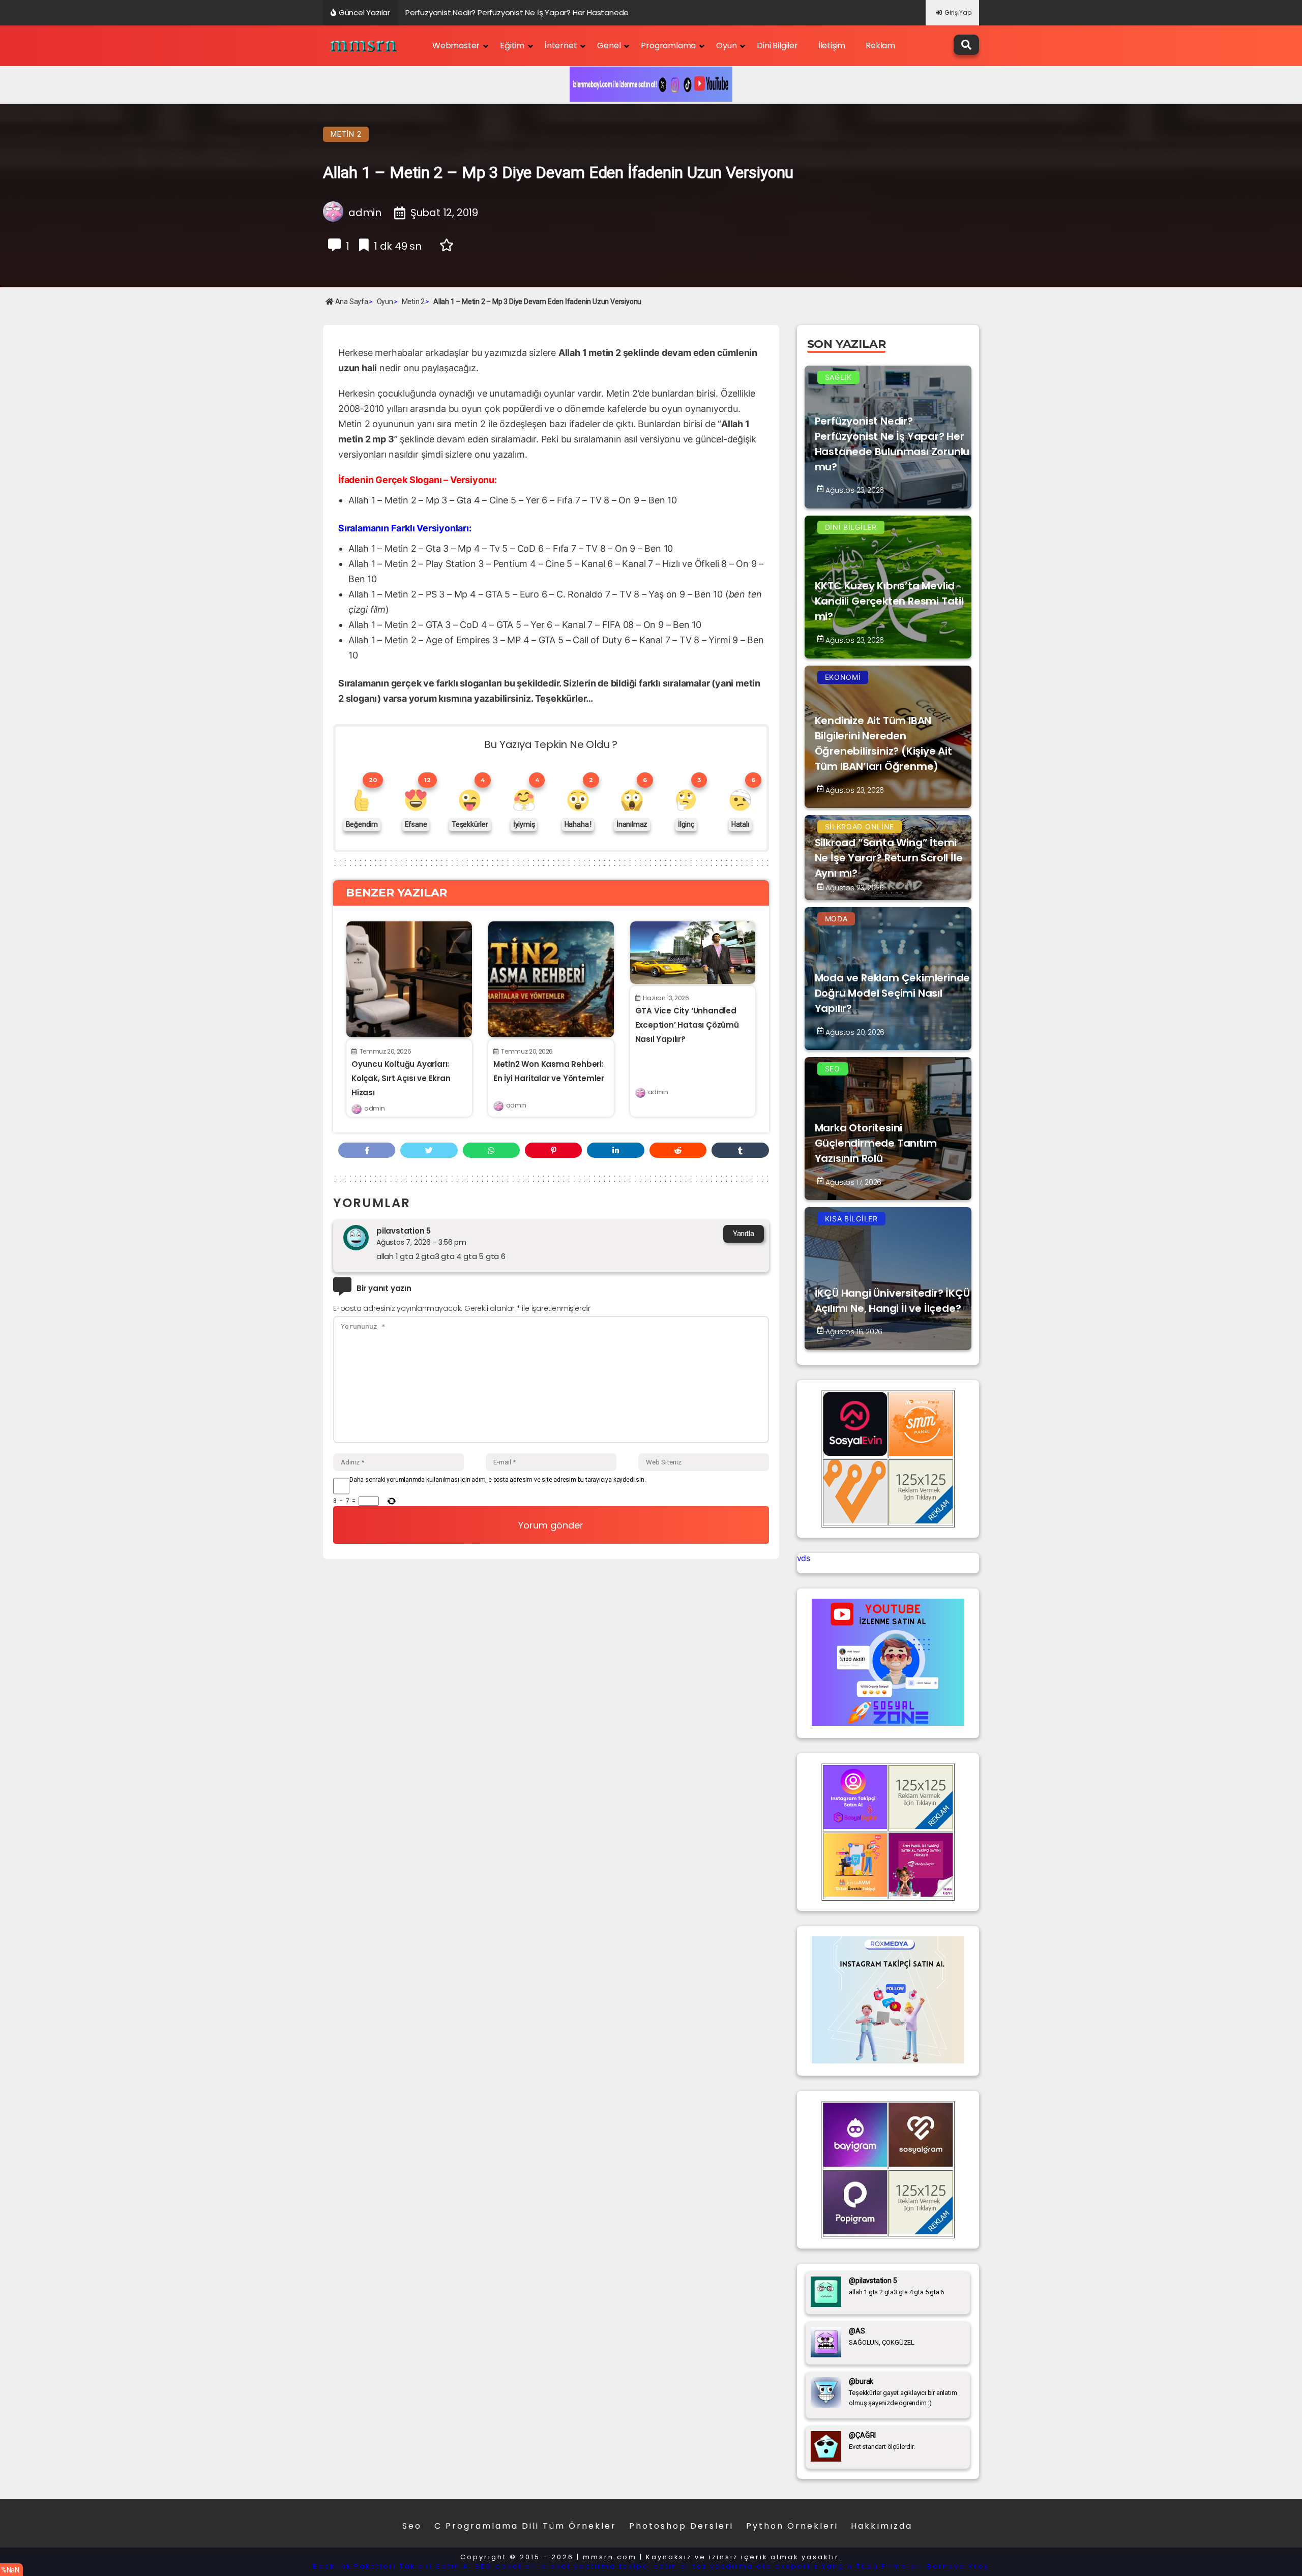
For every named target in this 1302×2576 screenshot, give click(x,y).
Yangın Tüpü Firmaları (872, 2566)
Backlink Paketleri (354, 2566)
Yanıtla (744, 1234)
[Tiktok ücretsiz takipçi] (855, 1894)
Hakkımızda (882, 2526)
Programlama (668, 46)
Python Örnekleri (792, 2526)
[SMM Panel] (921, 1894)
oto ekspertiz (787, 2566)
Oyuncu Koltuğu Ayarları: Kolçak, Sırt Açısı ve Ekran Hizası (401, 1078)
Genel (609, 46)
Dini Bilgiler (777, 46)
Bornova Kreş (958, 2566)
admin (374, 1108)
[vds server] (855, 1520)
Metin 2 (346, 134)
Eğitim (512, 46)
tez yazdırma (723, 2566)
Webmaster (456, 46)
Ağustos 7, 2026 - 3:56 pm (421, 1242)
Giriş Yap (958, 12)
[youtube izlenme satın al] (888, 1723)
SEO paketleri (507, 2566)
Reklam (880, 46)
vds (804, 1558)
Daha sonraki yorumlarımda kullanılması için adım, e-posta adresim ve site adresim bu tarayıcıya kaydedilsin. (497, 1480)
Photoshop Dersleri (681, 2526)
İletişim (832, 46)
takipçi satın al (654, 2566)
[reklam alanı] (921, 1520)
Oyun (726, 46)
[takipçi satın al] (888, 2060)
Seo (412, 2526)
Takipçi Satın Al (436, 2566)
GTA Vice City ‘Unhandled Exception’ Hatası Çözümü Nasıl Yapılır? (687, 1025)
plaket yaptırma (579, 2566)
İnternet (561, 46)
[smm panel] (921, 1453)
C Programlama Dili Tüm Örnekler (525, 2526)
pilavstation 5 (404, 1231)
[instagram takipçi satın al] (855, 1826)
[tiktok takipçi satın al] (855, 1453)
